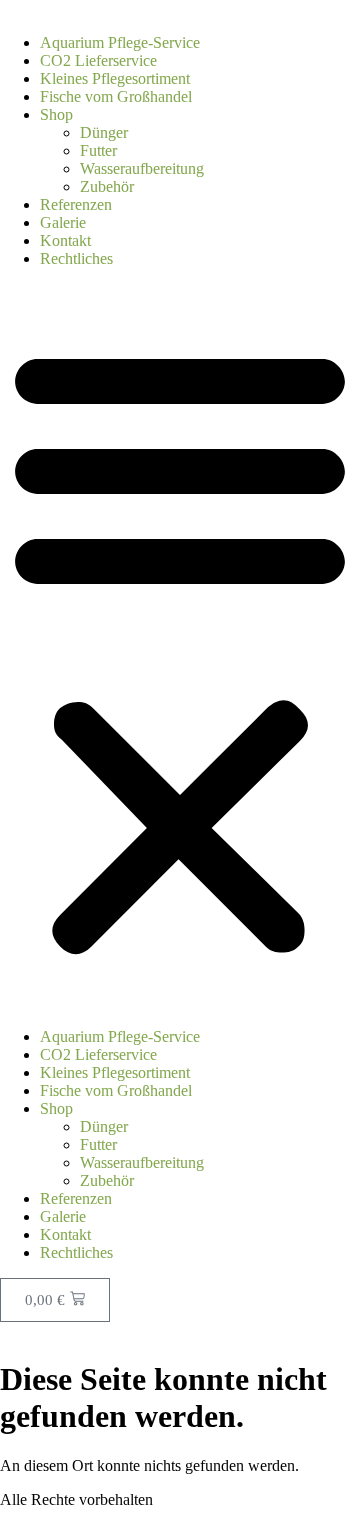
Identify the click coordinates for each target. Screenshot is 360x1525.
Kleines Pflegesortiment (115, 78)
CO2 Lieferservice (98, 60)
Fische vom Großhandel (116, 96)
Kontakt (65, 240)
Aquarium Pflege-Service (120, 42)
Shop (56, 114)
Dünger (104, 132)
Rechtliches (76, 258)
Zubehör (107, 186)
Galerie (63, 222)
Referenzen (76, 204)
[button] (180, 648)
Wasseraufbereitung (142, 168)
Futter (98, 150)
